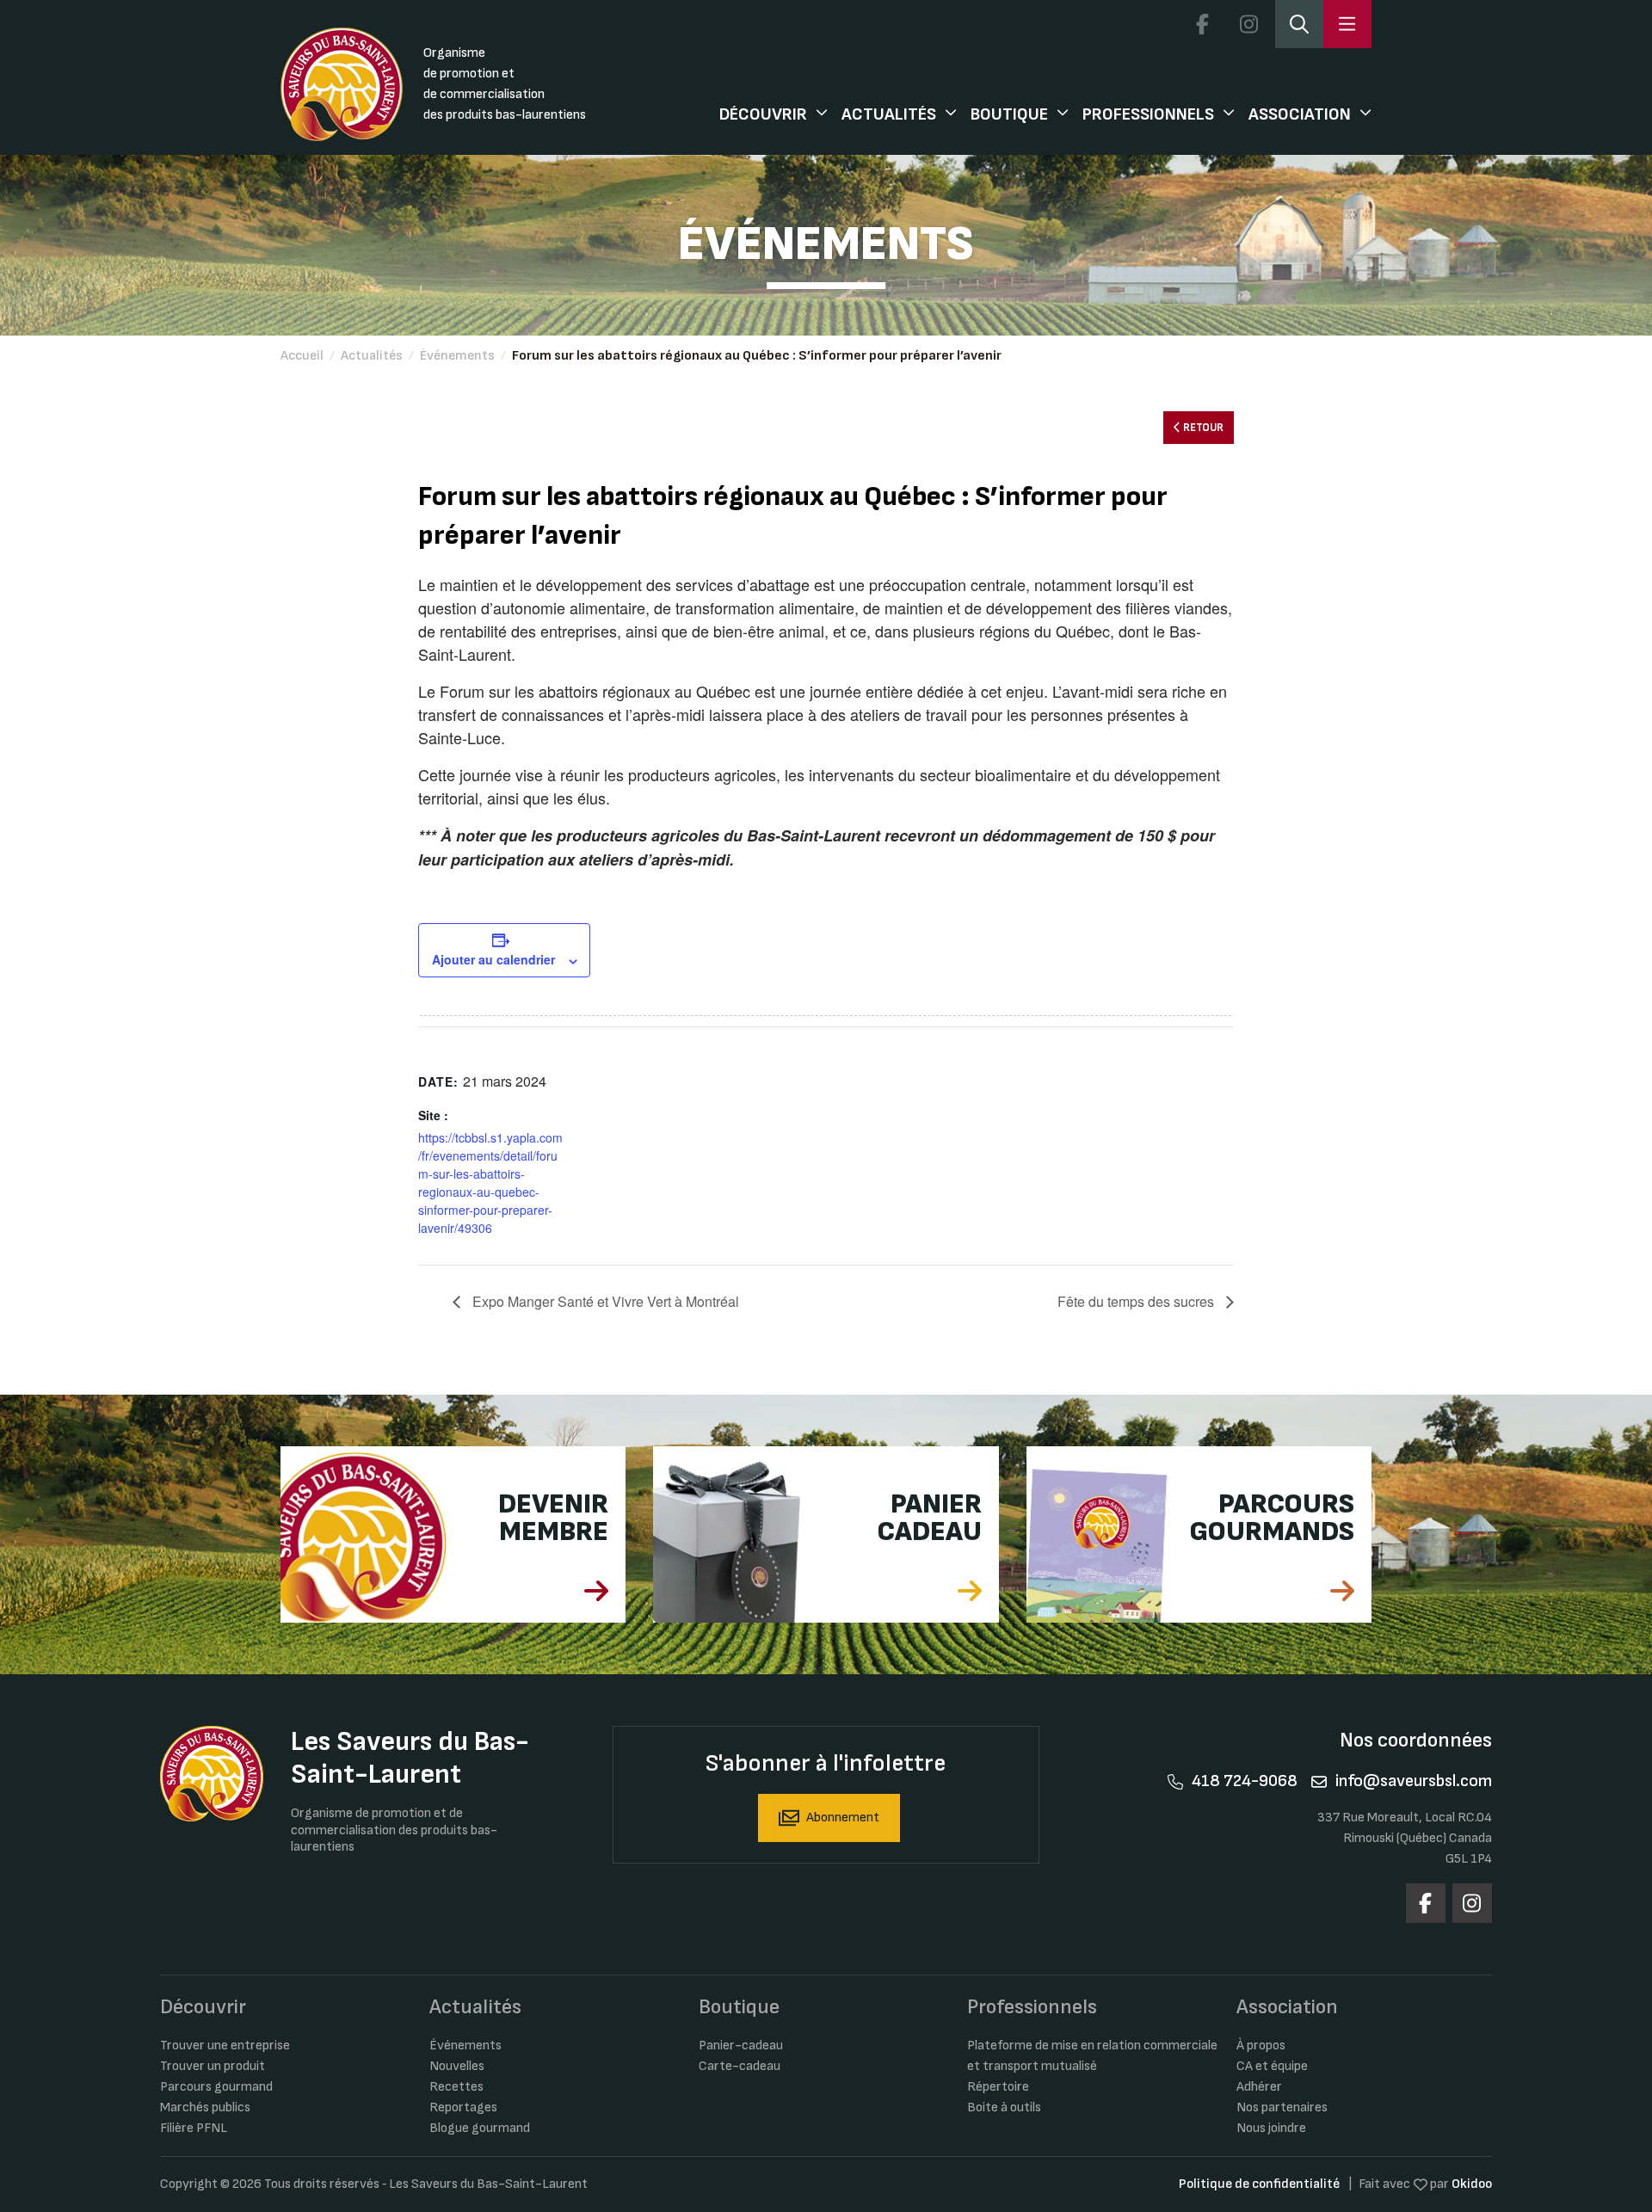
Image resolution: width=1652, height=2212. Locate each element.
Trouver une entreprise (225, 2046)
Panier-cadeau (741, 2046)
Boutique (1009, 114)
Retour (1202, 428)
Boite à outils (1004, 2107)
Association (1300, 114)
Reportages (463, 2107)
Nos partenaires (1282, 2107)
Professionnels (1148, 114)
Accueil (302, 356)
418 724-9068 (1245, 1781)
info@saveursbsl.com (1414, 1781)
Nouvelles (457, 2066)
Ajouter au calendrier (493, 959)
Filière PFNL (194, 2128)
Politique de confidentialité (1259, 2184)
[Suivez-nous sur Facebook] (1202, 24)
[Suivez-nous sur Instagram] (1248, 24)
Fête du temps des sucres (1137, 1301)
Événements (457, 356)
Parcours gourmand (216, 2087)
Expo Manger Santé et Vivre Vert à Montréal (604, 1301)
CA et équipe (1272, 2066)
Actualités (889, 114)
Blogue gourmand (480, 2128)
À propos (1261, 2046)
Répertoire (998, 2087)
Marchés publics (205, 2107)
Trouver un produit (213, 2066)
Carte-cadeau (740, 2066)
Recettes (456, 2087)
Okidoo (1472, 2184)
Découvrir (763, 114)
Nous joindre (1271, 2128)
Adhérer (1259, 2087)
